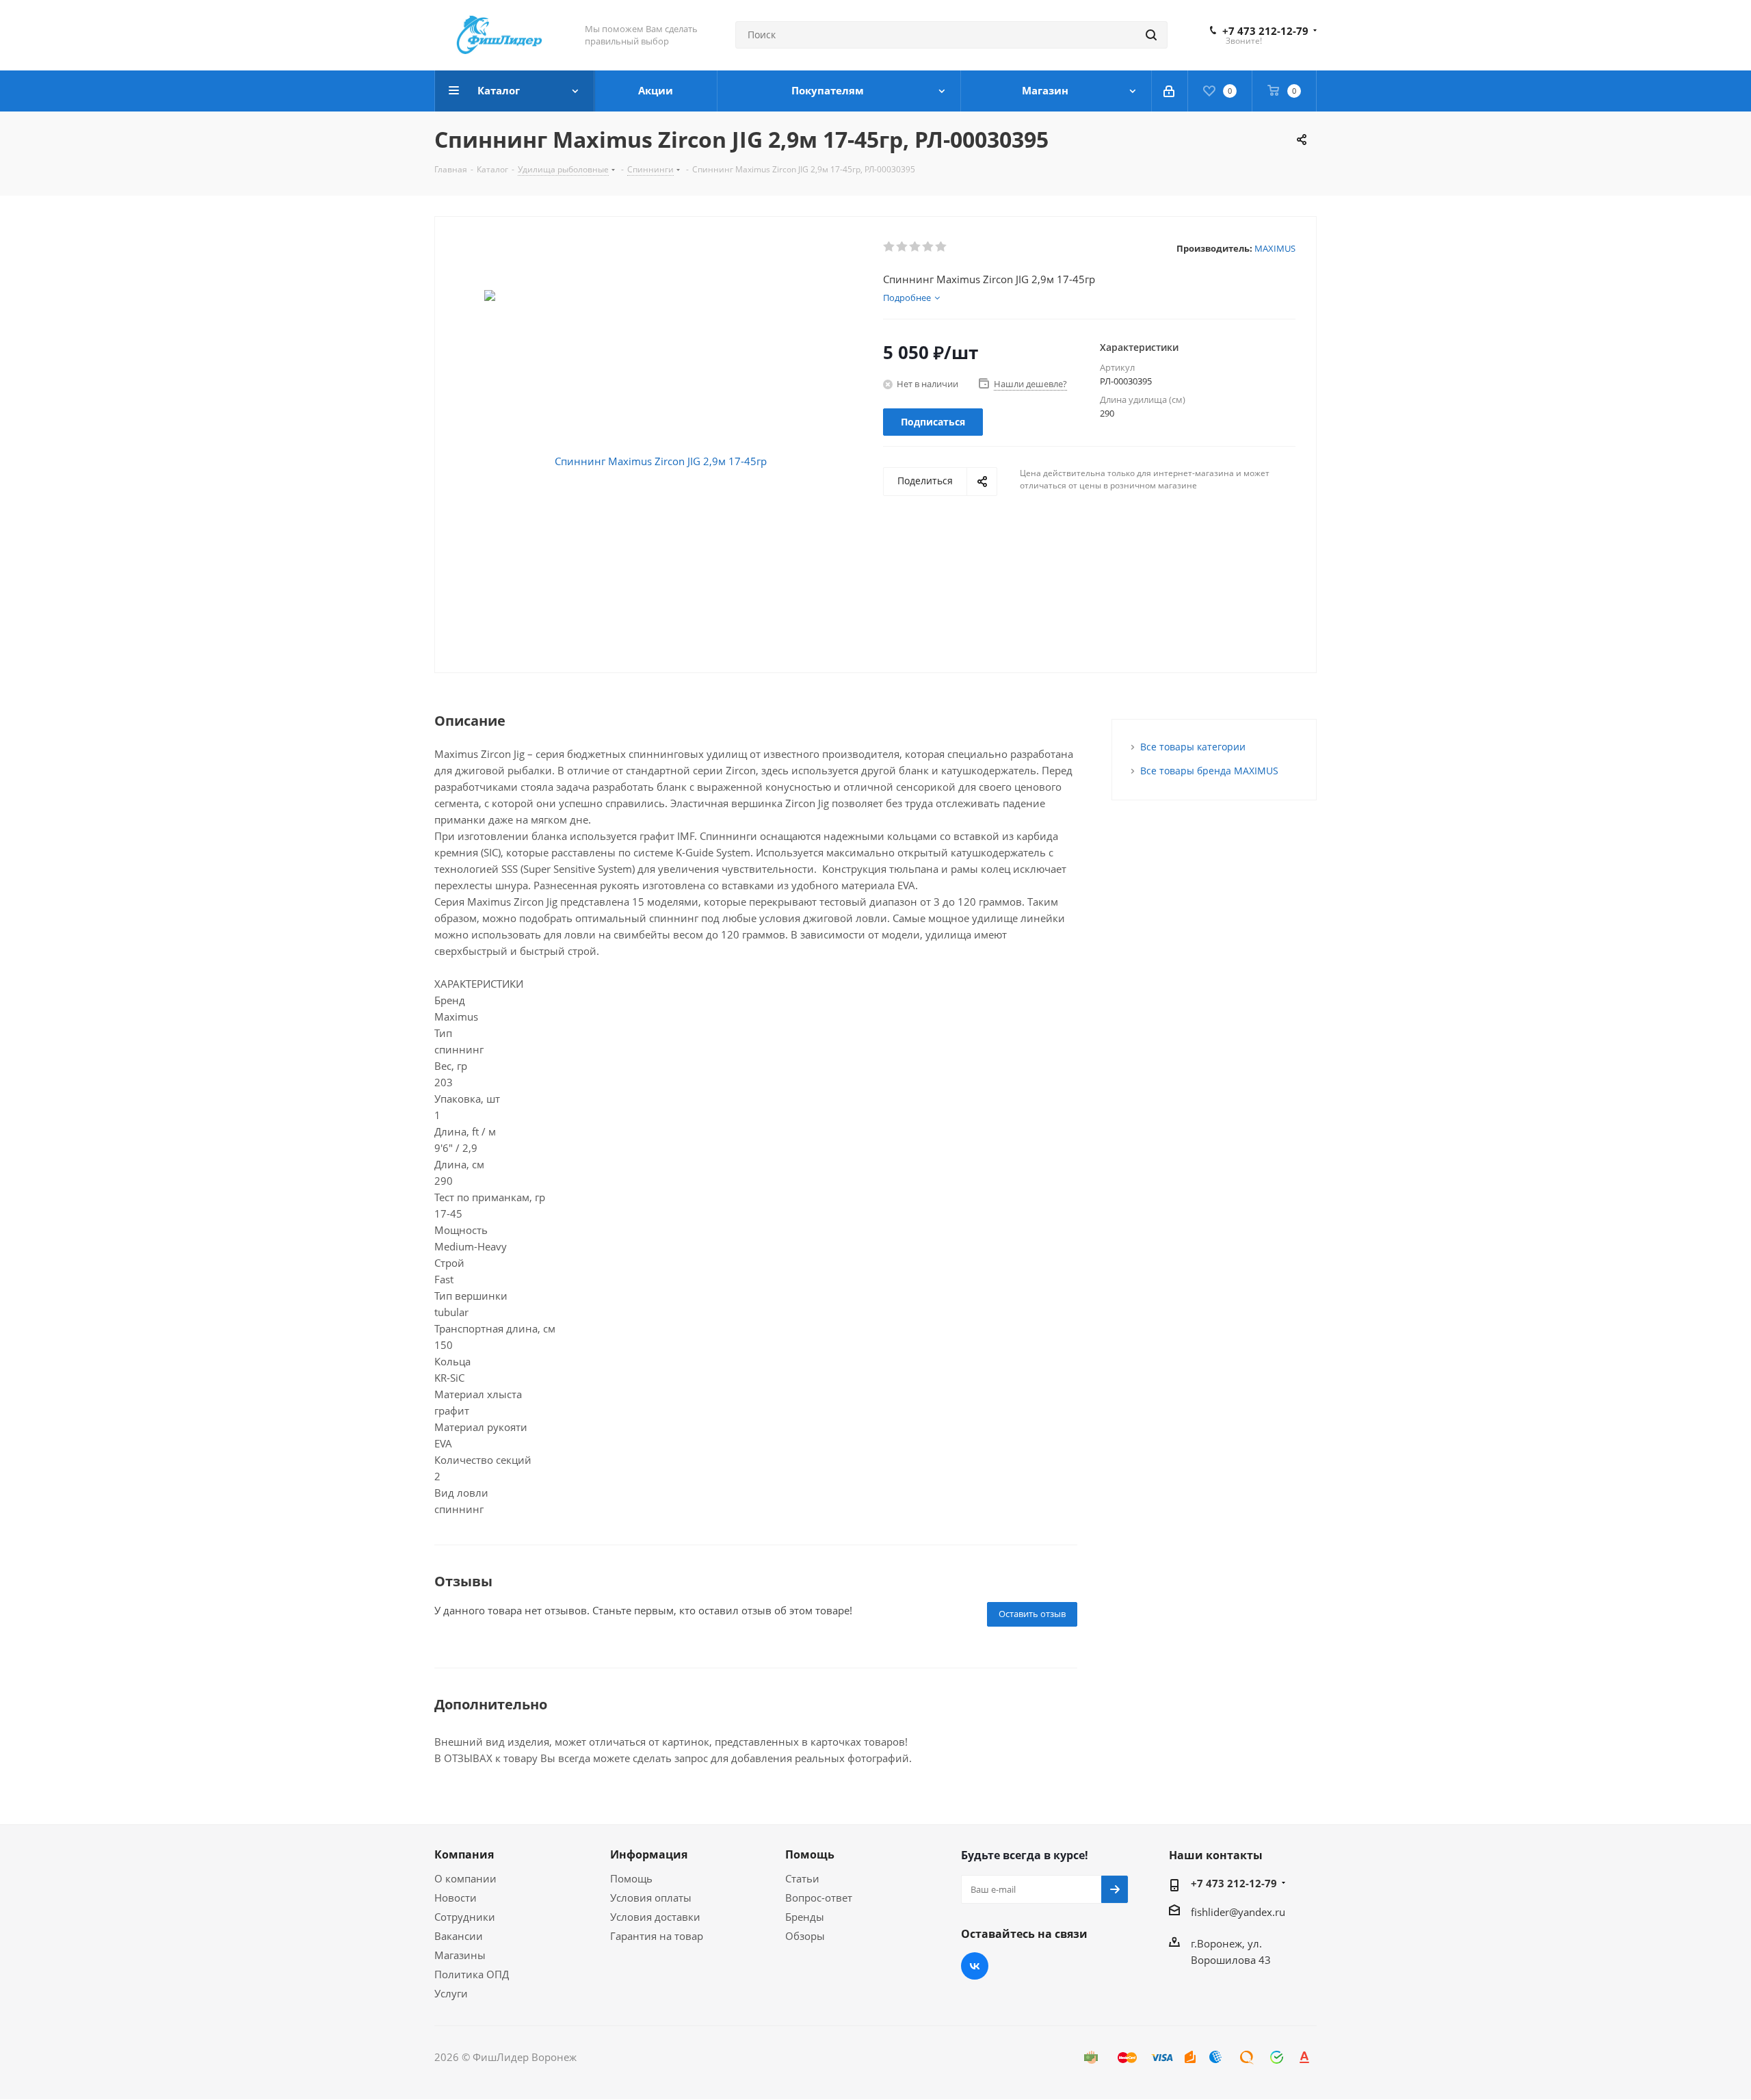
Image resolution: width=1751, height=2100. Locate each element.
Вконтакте (975, 1966)
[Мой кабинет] (1170, 91)
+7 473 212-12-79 (1265, 31)
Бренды (805, 1917)
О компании (465, 1878)
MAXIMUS (1275, 248)
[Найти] (1151, 35)
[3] (916, 247)
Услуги (451, 1993)
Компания (464, 1854)
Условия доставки (655, 1917)
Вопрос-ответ (819, 1898)
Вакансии (459, 1936)
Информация (649, 1854)
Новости (456, 1898)
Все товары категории (1193, 747)
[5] (942, 247)
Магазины (460, 1955)
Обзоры (805, 1936)
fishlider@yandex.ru (1238, 1912)
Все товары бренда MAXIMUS (1209, 771)
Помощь (631, 1878)
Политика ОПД (472, 1974)
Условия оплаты (651, 1898)
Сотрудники (465, 1917)
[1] (890, 247)
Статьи (802, 1878)
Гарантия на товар (657, 1936)
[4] (929, 247)
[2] (903, 247)
